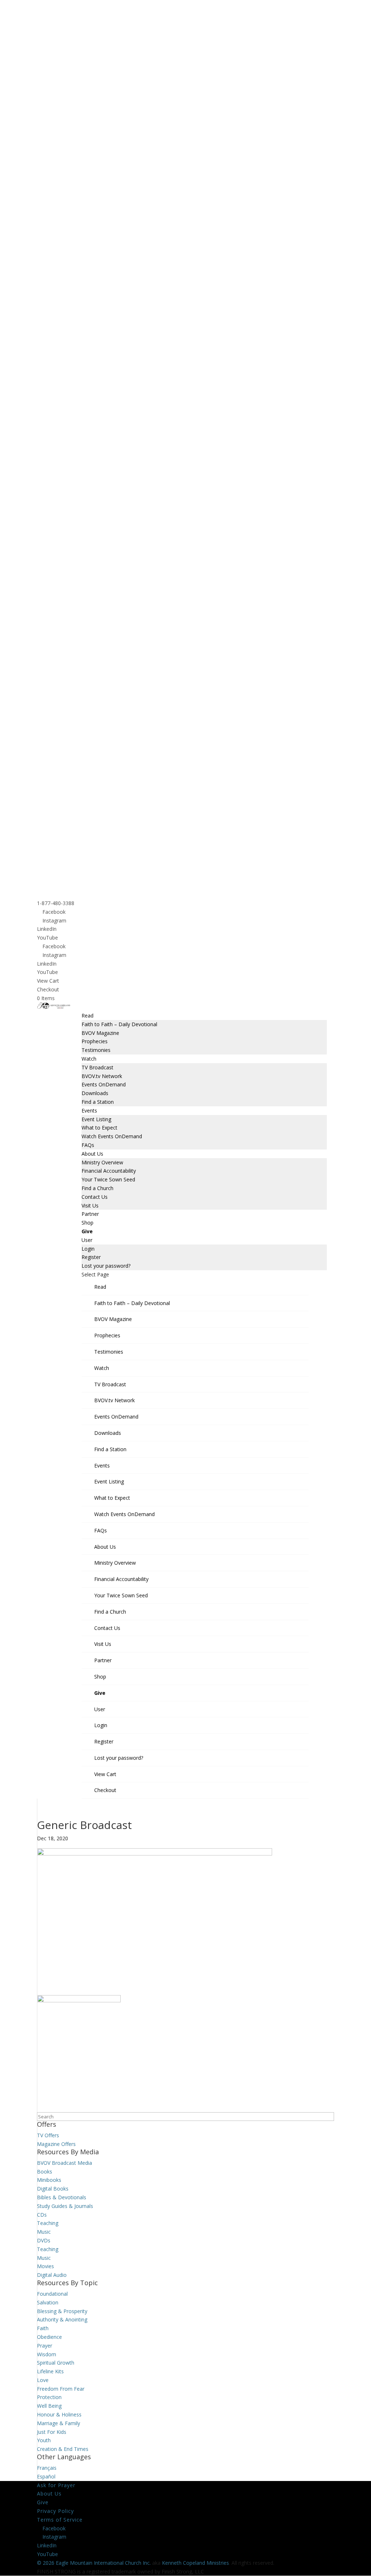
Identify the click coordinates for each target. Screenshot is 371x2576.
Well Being (49, 2406)
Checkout (48, 989)
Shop (87, 1223)
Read (87, 1015)
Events (89, 1111)
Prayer (45, 2346)
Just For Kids (52, 2432)
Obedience (49, 2337)
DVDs (44, 2240)
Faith (43, 2328)
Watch (89, 1059)
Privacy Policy (55, 2511)
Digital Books (53, 2189)
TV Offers (48, 2135)
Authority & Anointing (62, 2319)
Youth (44, 2440)
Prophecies (95, 1041)
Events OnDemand (104, 1084)
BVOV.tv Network (102, 1076)
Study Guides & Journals (65, 2206)
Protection (49, 2397)
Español (46, 2476)
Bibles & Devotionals (62, 2197)
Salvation (48, 2302)
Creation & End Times (63, 2449)
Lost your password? (106, 1266)
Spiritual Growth (56, 2363)
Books (45, 2172)
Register (91, 1257)
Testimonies (96, 1050)
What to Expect (99, 1128)
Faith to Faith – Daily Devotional (119, 1024)
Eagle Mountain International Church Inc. (103, 2563)
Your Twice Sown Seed (108, 1179)
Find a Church (97, 1188)
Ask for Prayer (56, 2485)
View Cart (48, 981)
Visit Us (90, 1206)
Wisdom (47, 2354)
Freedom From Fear (61, 2389)
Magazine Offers (56, 2144)
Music (44, 2232)
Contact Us (95, 1197)
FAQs (88, 1145)
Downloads (95, 1093)
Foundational (52, 2294)
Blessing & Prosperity (62, 2311)
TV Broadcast (97, 1067)
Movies (45, 2266)
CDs (42, 2215)
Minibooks (49, 2180)
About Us (92, 1154)
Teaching (48, 2223)
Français (47, 2468)
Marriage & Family (59, 2423)
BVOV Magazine (100, 1033)
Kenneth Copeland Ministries (195, 2563)
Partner (90, 1214)
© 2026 (46, 2563)
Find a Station (98, 1102)
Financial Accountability (109, 1171)
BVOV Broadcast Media (64, 2163)
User (87, 1240)
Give (87, 1231)
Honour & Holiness (59, 2414)
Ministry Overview (102, 1162)
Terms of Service (60, 2520)
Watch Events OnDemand (112, 1136)
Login (88, 1249)
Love (43, 2380)
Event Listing (96, 1119)
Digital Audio (52, 2275)
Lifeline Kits (50, 2371)
